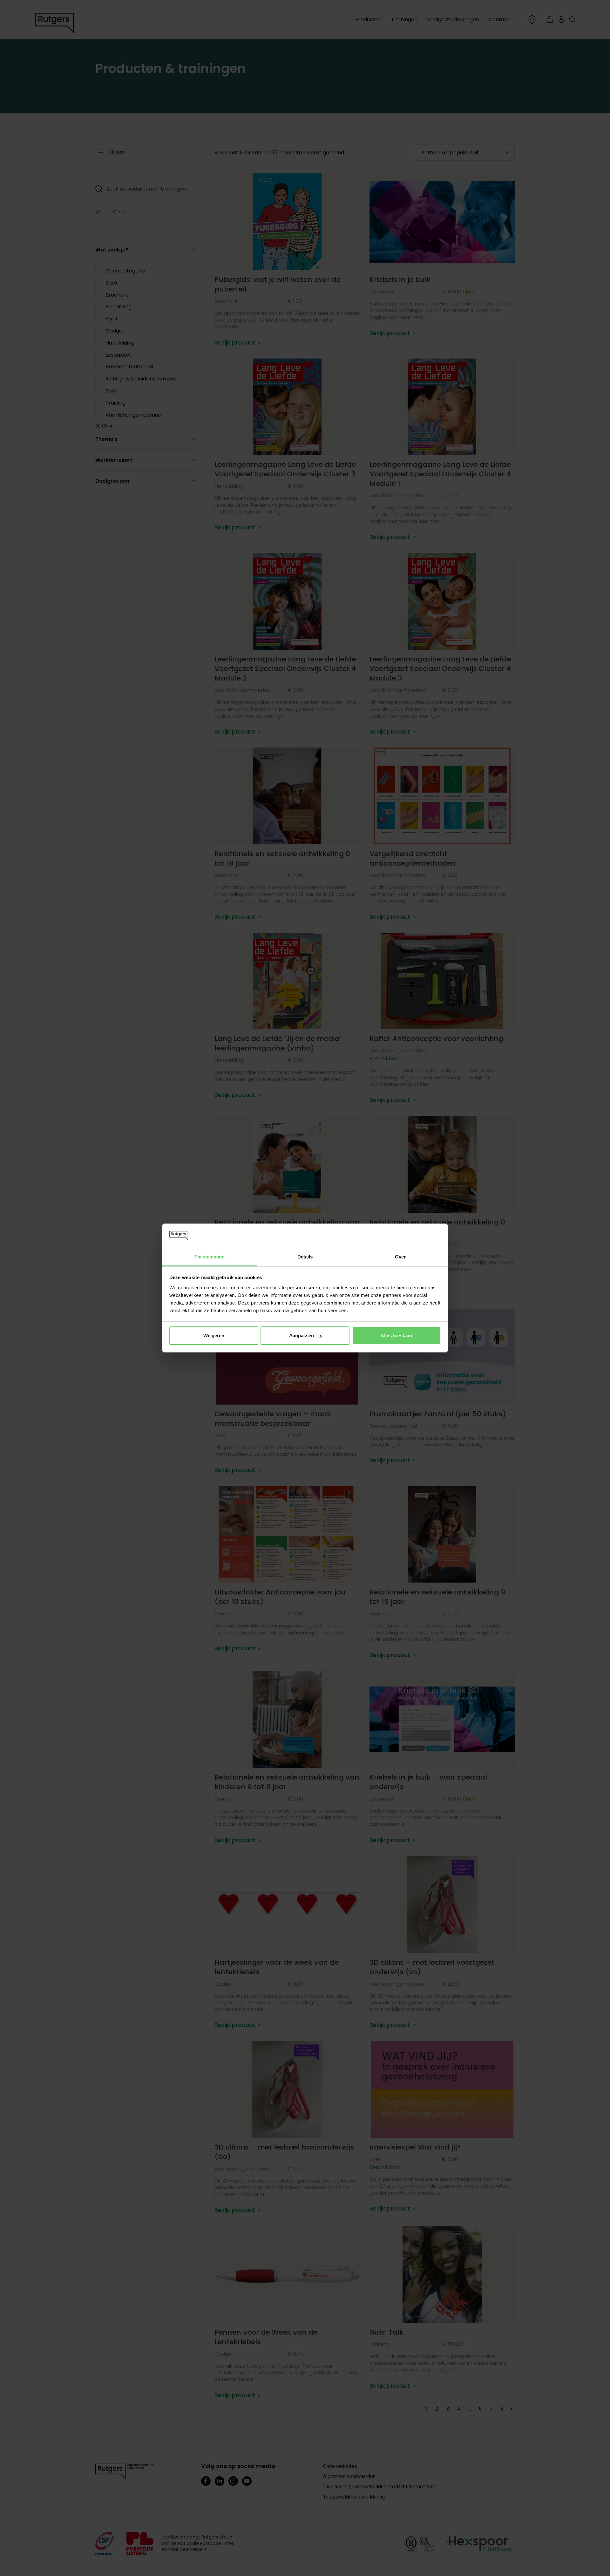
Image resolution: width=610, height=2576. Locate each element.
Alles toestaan (396, 1335)
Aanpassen (302, 1335)
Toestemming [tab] (210, 1257)
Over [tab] (400, 1257)
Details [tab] (305, 1257)
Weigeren (214, 1335)
